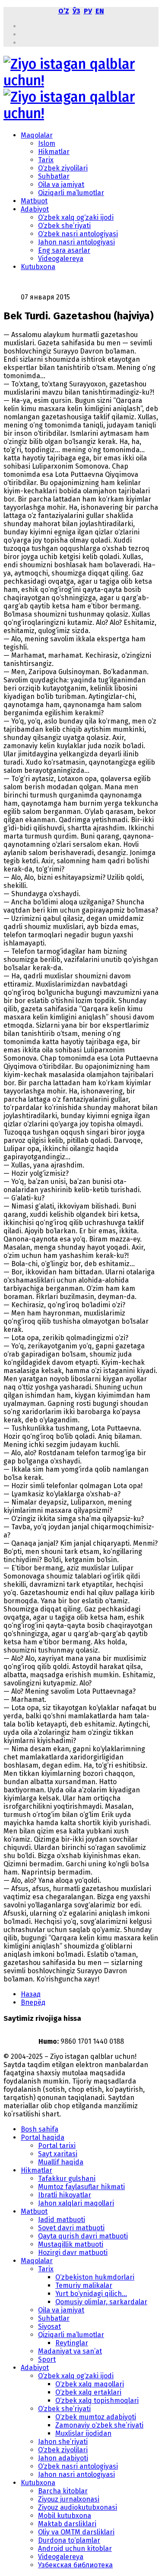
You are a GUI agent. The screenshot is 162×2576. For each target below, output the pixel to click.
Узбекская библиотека (75, 2565)
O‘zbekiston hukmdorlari (95, 2277)
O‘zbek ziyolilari (63, 168)
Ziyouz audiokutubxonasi (78, 2507)
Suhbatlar (54, 176)
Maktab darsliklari (67, 2524)
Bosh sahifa (40, 2129)
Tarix (46, 160)
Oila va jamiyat (61, 185)
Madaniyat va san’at (70, 2351)
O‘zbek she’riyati (64, 226)
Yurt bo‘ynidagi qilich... (91, 2294)
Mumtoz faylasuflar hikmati (81, 2187)
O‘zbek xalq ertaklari (88, 2392)
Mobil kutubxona (65, 2516)
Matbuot (34, 201)
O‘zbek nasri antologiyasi (78, 234)
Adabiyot (35, 209)
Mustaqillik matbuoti (71, 2244)
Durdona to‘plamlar (69, 2540)
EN (100, 11)
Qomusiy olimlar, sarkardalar (101, 2302)
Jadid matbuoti (62, 2220)
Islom (47, 143)
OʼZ (64, 11)
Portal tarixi (57, 2146)
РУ (88, 11)
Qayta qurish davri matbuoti (83, 2236)
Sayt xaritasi (58, 2154)
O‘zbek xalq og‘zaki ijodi (76, 217)
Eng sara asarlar (64, 250)
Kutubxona (38, 267)
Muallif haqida (61, 2162)
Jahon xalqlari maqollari (76, 2203)
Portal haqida (43, 2137)
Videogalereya (61, 259)
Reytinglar (72, 2343)
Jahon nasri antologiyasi (76, 242)
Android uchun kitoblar (75, 2549)
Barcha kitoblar (63, 2491)
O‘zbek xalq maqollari (90, 2384)
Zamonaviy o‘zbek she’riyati (99, 2425)
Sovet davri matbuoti (71, 2228)
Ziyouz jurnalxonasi (69, 2499)
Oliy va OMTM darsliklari (76, 2532)
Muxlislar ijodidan (83, 2433)
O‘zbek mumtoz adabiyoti (96, 2417)
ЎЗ (76, 11)
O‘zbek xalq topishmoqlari (97, 2401)
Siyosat (49, 2327)
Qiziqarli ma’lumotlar (71, 193)
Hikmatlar (54, 152)
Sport (47, 2359)
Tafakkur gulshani (67, 2179)
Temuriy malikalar (84, 2285)
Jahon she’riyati (63, 2442)
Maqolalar (37, 135)
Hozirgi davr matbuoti (73, 2253)
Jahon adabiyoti (63, 2458)
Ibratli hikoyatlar (65, 2195)
